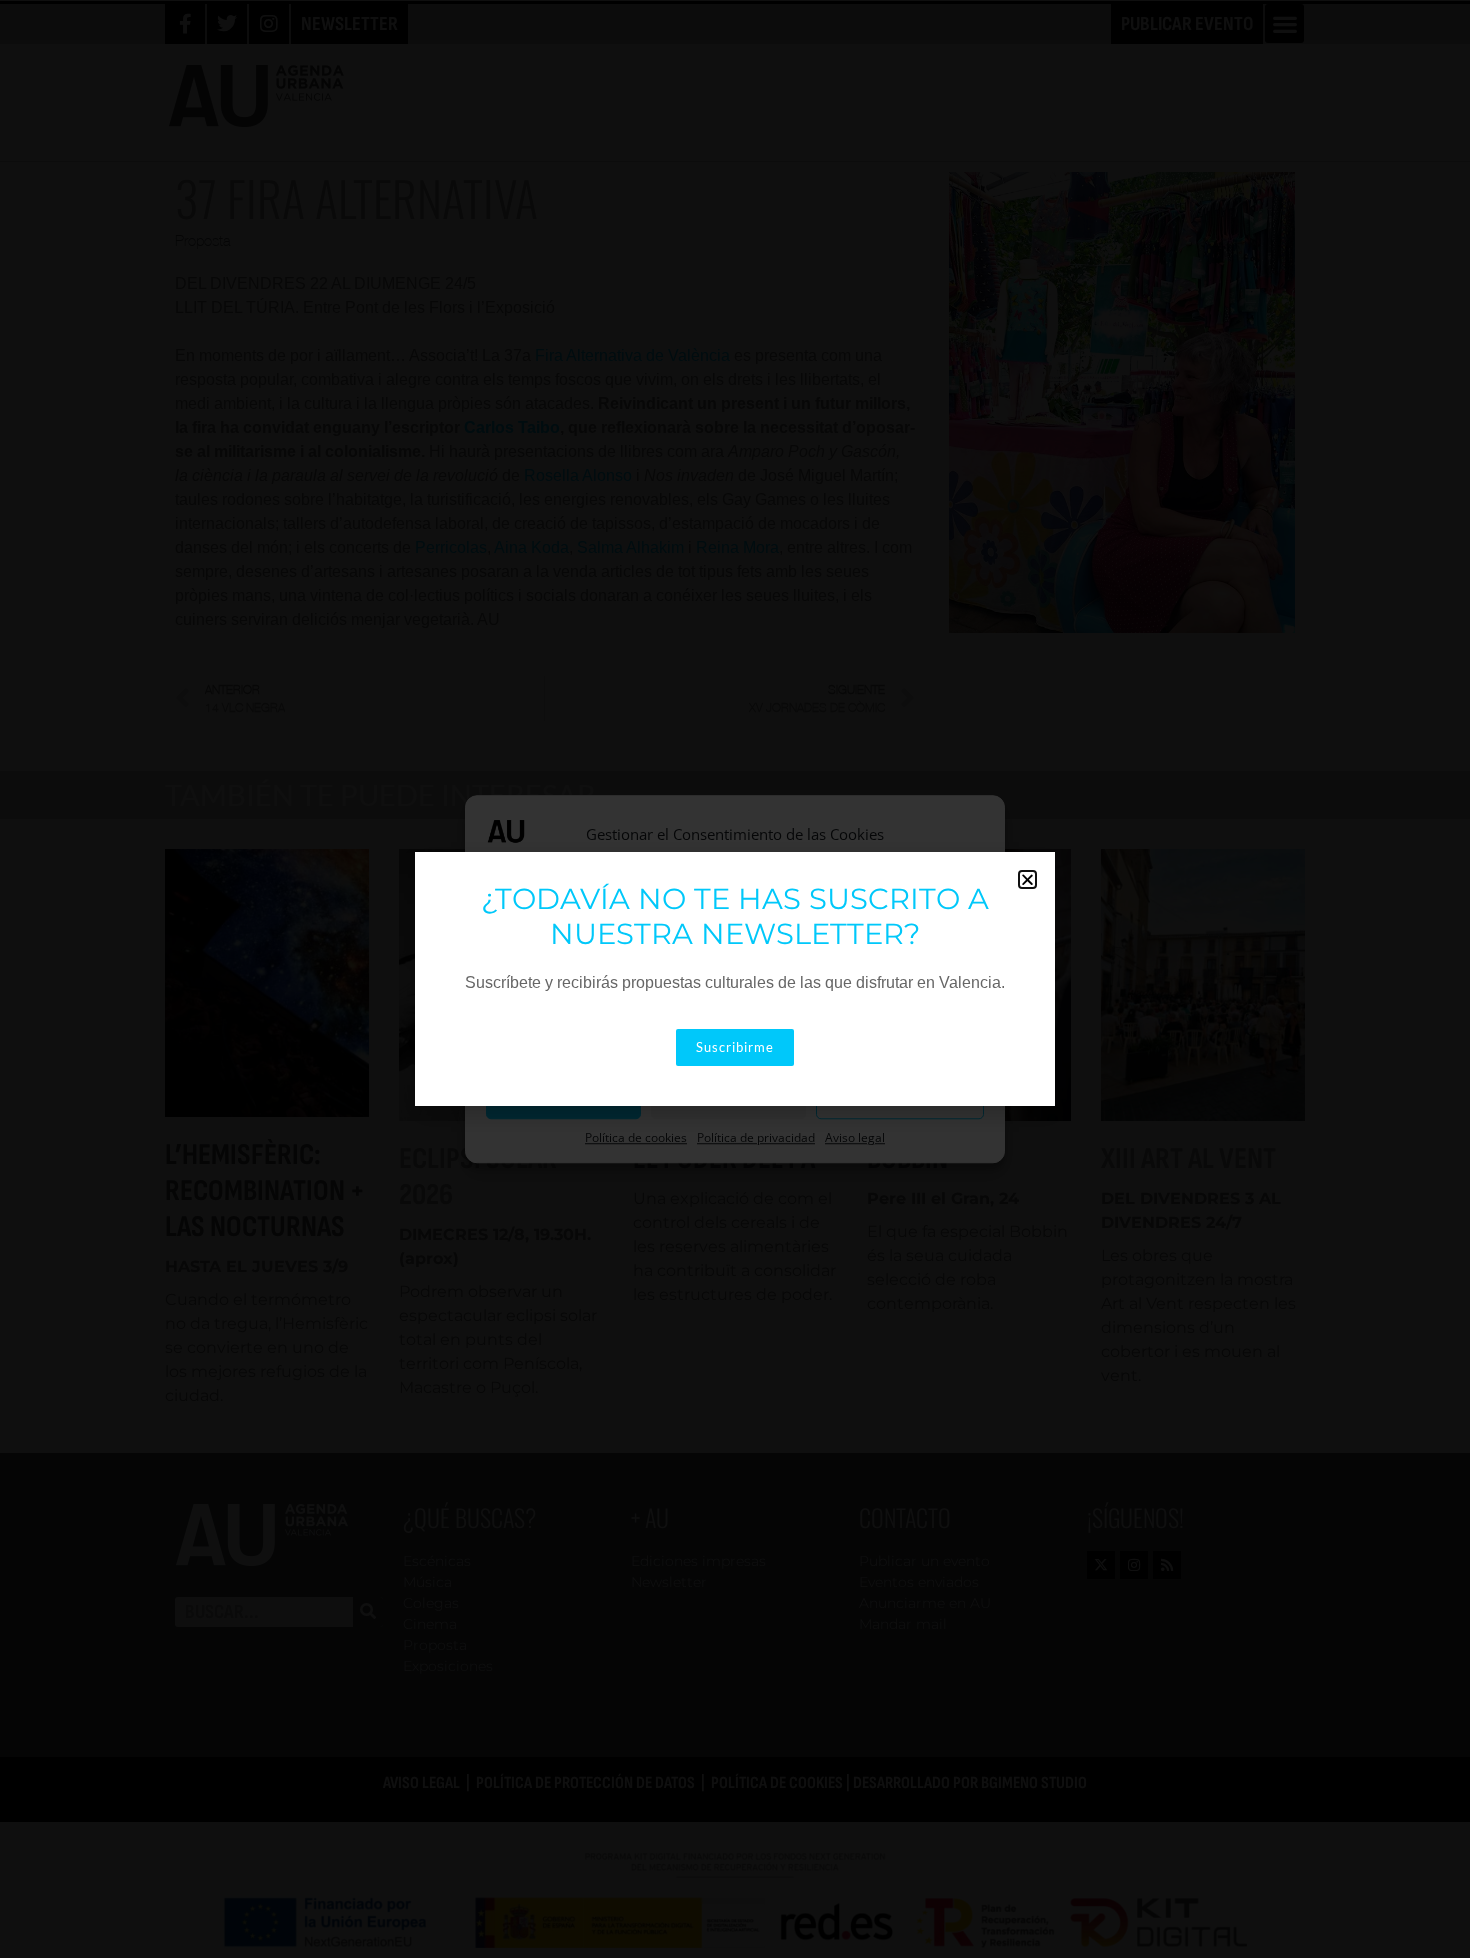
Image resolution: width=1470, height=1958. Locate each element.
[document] (735, 979)
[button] (1027, 879)
